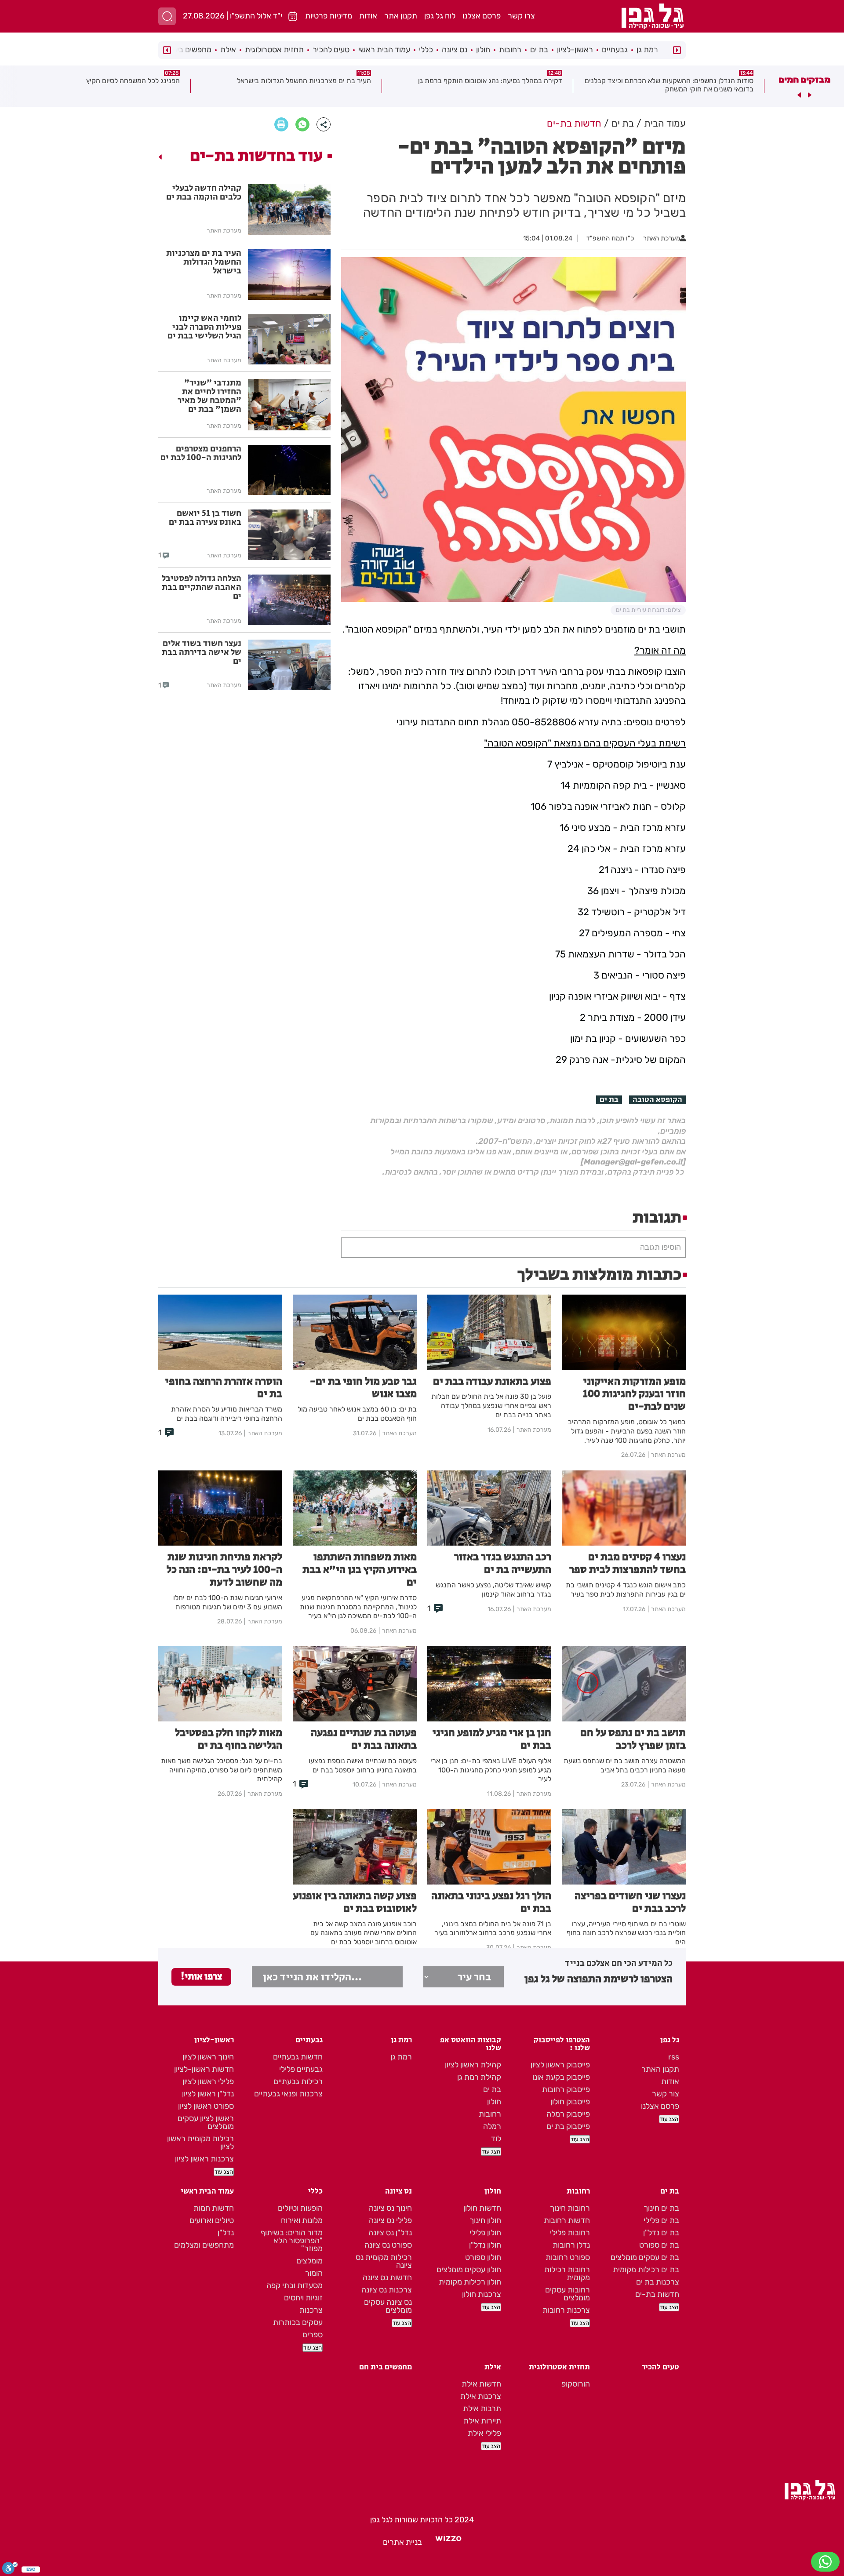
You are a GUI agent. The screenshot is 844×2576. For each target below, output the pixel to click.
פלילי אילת (484, 2433)
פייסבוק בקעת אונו (561, 2077)
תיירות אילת (482, 2421)
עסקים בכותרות (298, 2322)
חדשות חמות (214, 2208)
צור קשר (666, 2094)
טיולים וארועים (212, 2220)
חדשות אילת (481, 2384)
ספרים (313, 2335)
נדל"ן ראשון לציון (208, 2094)
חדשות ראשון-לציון (204, 2069)
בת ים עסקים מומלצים (645, 2257)
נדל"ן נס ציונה (390, 2233)
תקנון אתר (401, 16)
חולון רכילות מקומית (470, 2282)
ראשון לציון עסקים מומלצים (206, 2122)
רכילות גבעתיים (298, 2081)
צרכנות (311, 2310)
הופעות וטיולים (300, 2208)
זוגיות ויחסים (303, 2298)
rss (674, 2057)
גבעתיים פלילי (301, 2069)
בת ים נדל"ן (661, 2233)
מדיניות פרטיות (329, 16)
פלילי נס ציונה (390, 2220)
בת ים (539, 50)
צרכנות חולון (482, 2294)
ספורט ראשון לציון (206, 2106)
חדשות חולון (482, 2208)
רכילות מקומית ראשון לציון (200, 2143)
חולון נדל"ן (485, 2245)
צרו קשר (521, 16)
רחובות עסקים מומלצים (568, 2294)
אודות (368, 16)
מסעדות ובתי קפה (295, 2285)
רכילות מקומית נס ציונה (384, 2261)
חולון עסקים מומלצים (469, 2270)
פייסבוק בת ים (568, 2126)
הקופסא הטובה (657, 1100)
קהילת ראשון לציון (473, 2065)
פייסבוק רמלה (568, 2114)
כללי (426, 50)
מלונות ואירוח (302, 2220)
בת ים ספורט (659, 2245)
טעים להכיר (331, 50)
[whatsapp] (302, 124)
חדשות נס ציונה (387, 2278)
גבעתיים (615, 50)
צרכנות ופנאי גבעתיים (288, 2094)
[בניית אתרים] (448, 2542)
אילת (228, 50)
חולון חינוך (485, 2220)
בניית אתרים (402, 2542)
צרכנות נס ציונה (387, 2290)
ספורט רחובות (568, 2257)
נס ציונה (455, 50)
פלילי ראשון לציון (208, 2081)
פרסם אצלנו (482, 16)
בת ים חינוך (661, 2208)
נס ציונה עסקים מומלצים (388, 2306)
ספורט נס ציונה (388, 2245)
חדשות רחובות (567, 2220)
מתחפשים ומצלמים (204, 2245)
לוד (496, 2139)
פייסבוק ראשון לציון (560, 2065)
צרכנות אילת (481, 2396)
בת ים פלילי (661, 2220)
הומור (314, 2273)
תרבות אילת (482, 2409)
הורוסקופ (576, 2384)
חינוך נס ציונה (390, 2208)
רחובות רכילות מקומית (567, 2274)
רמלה (492, 2126)
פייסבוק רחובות (566, 2089)
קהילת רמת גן (479, 2077)
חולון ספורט (483, 2257)
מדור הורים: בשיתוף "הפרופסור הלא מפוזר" (292, 2241)
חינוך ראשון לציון (208, 2057)
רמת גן (647, 50)
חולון (483, 50)
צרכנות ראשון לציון (204, 2159)
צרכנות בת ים (658, 2282)
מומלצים (309, 2261)
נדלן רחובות (571, 2245)
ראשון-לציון (575, 50)
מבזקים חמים (804, 80)
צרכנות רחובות (566, 2310)
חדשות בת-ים (657, 2294)
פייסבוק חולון (570, 2102)
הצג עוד (669, 2119)
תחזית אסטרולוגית (274, 50)
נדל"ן (226, 2233)
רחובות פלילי (570, 2233)
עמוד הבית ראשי (384, 50)
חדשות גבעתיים (298, 2057)
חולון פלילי (485, 2233)
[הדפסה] (281, 124)
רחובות (510, 50)
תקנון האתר (660, 2069)
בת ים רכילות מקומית (646, 2270)
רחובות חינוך (570, 2208)
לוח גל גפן (440, 16)
